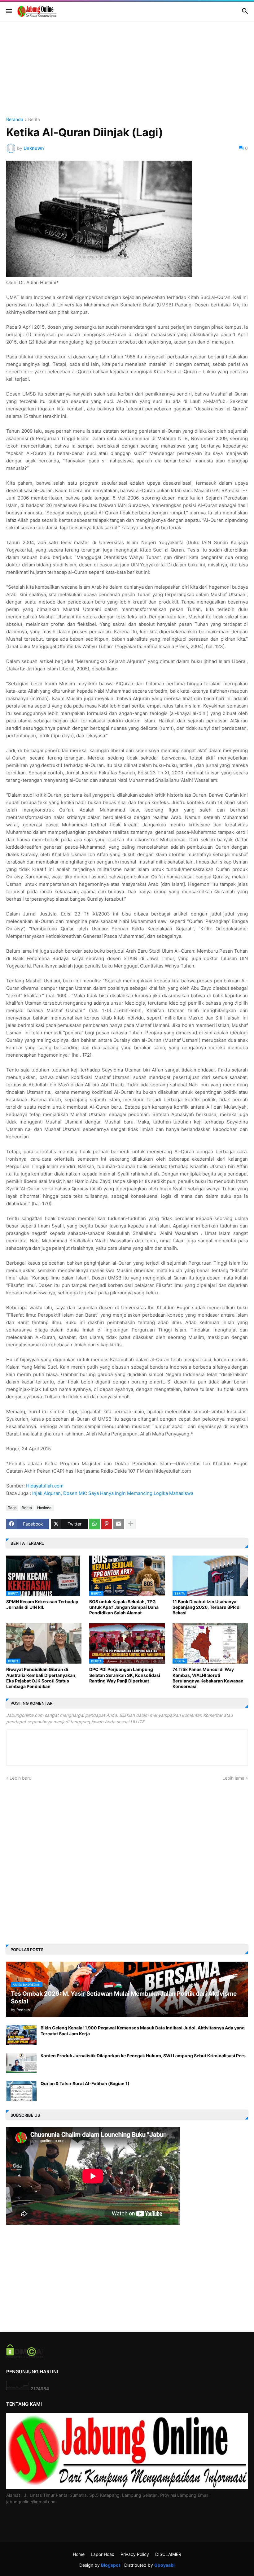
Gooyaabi (164, 2565)
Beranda (15, 120)
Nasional (45, 1508)
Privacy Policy (135, 2554)
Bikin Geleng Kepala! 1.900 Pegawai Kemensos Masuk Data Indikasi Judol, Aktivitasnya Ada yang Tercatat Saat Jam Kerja (143, 2030)
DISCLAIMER (168, 2554)
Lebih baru (20, 1778)
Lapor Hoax (103, 2554)
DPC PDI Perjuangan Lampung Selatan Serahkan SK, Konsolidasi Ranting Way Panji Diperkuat (125, 1675)
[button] (9, 11)
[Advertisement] (127, 74)
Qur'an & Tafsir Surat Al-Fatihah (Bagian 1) (85, 2083)
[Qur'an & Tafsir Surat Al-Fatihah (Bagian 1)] (21, 2091)
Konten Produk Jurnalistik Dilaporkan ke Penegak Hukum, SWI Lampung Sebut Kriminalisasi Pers (143, 2056)
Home (79, 2554)
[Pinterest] (107, 1524)
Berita (34, 120)
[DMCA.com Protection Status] (25, 2356)
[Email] (119, 1524)
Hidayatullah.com (45, 1486)
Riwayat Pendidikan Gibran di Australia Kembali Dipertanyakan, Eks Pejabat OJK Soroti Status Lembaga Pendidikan (41, 1678)
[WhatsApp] (94, 1524)
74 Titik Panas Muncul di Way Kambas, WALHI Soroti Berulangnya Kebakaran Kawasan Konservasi (208, 1678)
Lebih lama (233, 1778)
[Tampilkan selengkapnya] (131, 1524)
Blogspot (111, 2565)
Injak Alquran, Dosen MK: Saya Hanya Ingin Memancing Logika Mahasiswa (113, 1493)
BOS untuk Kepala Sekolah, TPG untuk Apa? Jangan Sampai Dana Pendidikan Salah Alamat (124, 1607)
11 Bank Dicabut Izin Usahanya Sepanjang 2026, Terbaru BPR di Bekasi (207, 1607)
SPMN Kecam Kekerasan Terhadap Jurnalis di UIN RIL (42, 1604)
